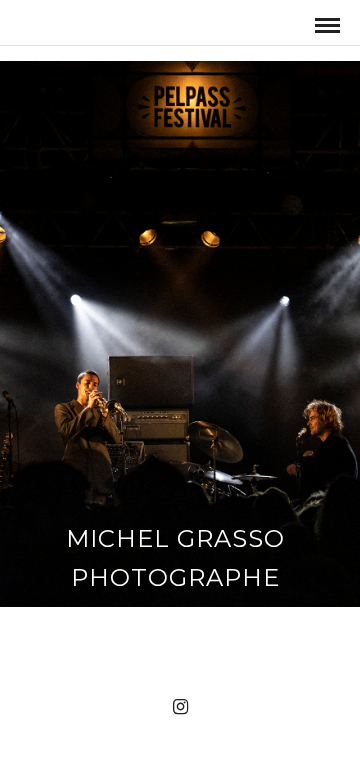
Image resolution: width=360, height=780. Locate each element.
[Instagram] (180, 707)
